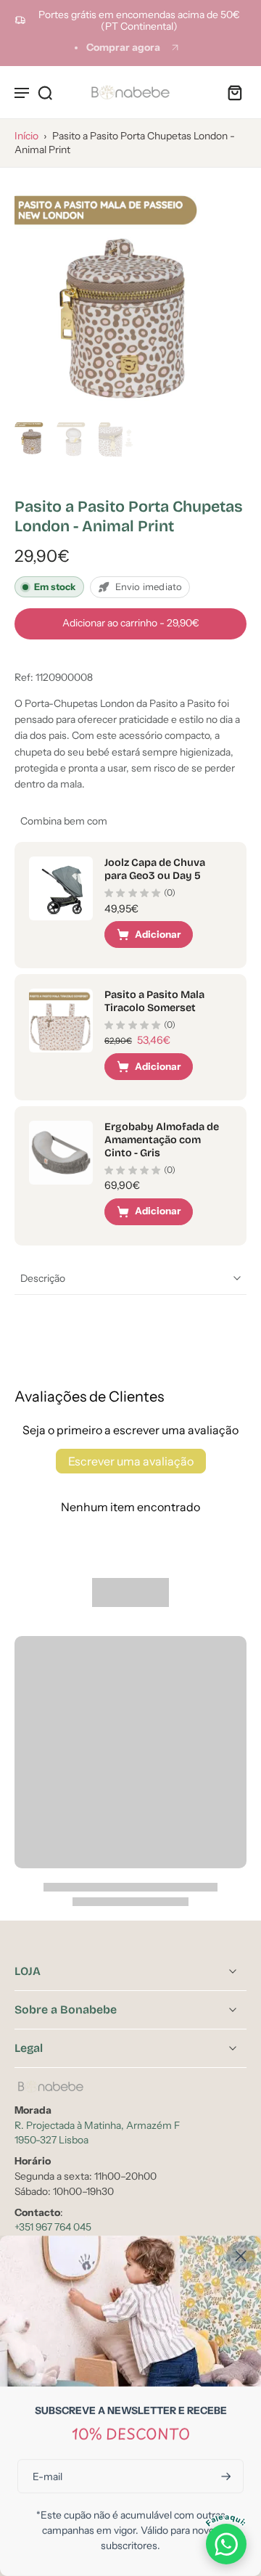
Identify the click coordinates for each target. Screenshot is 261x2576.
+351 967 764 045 (53, 2227)
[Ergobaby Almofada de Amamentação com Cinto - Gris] (61, 1153)
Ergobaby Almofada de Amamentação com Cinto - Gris (162, 1140)
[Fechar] (241, 2256)
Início (26, 136)
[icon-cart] (231, 92)
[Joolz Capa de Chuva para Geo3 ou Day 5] (61, 888)
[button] (130, 624)
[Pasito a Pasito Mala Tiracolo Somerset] (61, 1021)
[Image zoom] (130, 298)
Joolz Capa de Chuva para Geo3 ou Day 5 (155, 869)
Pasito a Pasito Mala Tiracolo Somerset (154, 1001)
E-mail (47, 2476)
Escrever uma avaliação (131, 1461)
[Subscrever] (225, 2476)
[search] (45, 92)
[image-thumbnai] (33, 438)
